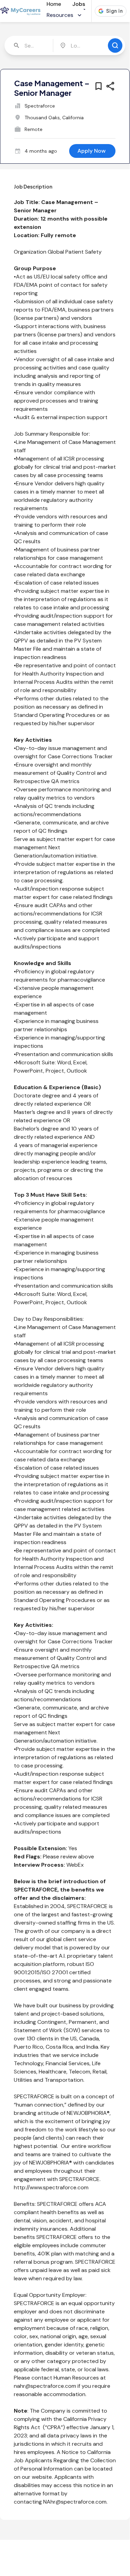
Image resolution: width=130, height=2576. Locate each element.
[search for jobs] (115, 45)
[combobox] (30, 45)
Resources (60, 15)
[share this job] (110, 86)
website (42, 2477)
